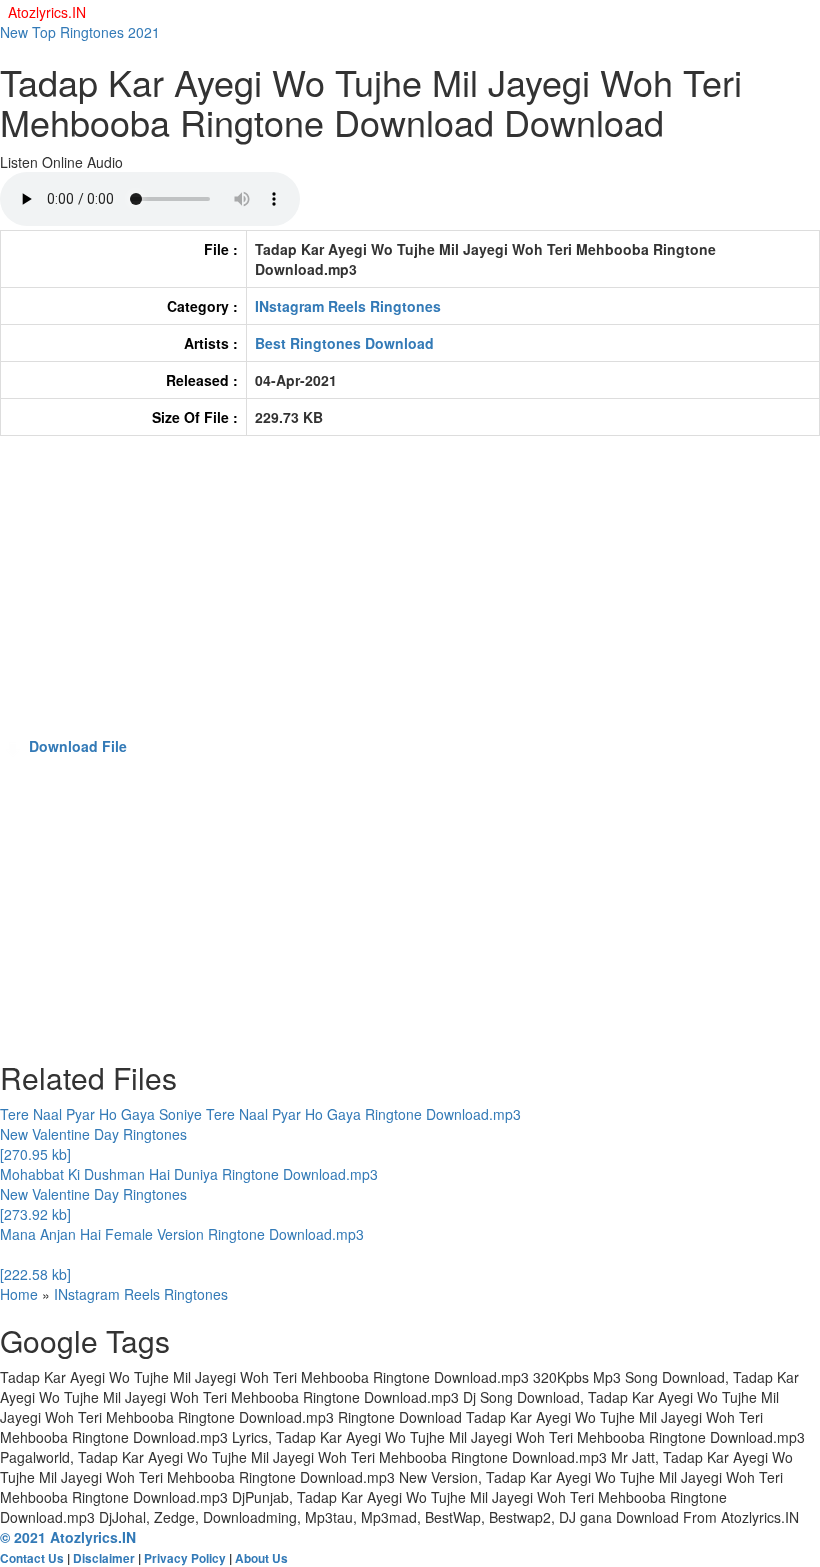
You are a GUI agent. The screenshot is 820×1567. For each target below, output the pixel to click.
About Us (261, 1558)
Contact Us (32, 1558)
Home (19, 1294)
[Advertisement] (410, 596)
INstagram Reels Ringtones (348, 306)
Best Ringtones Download (344, 343)
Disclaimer (104, 1558)
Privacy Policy (185, 1558)
